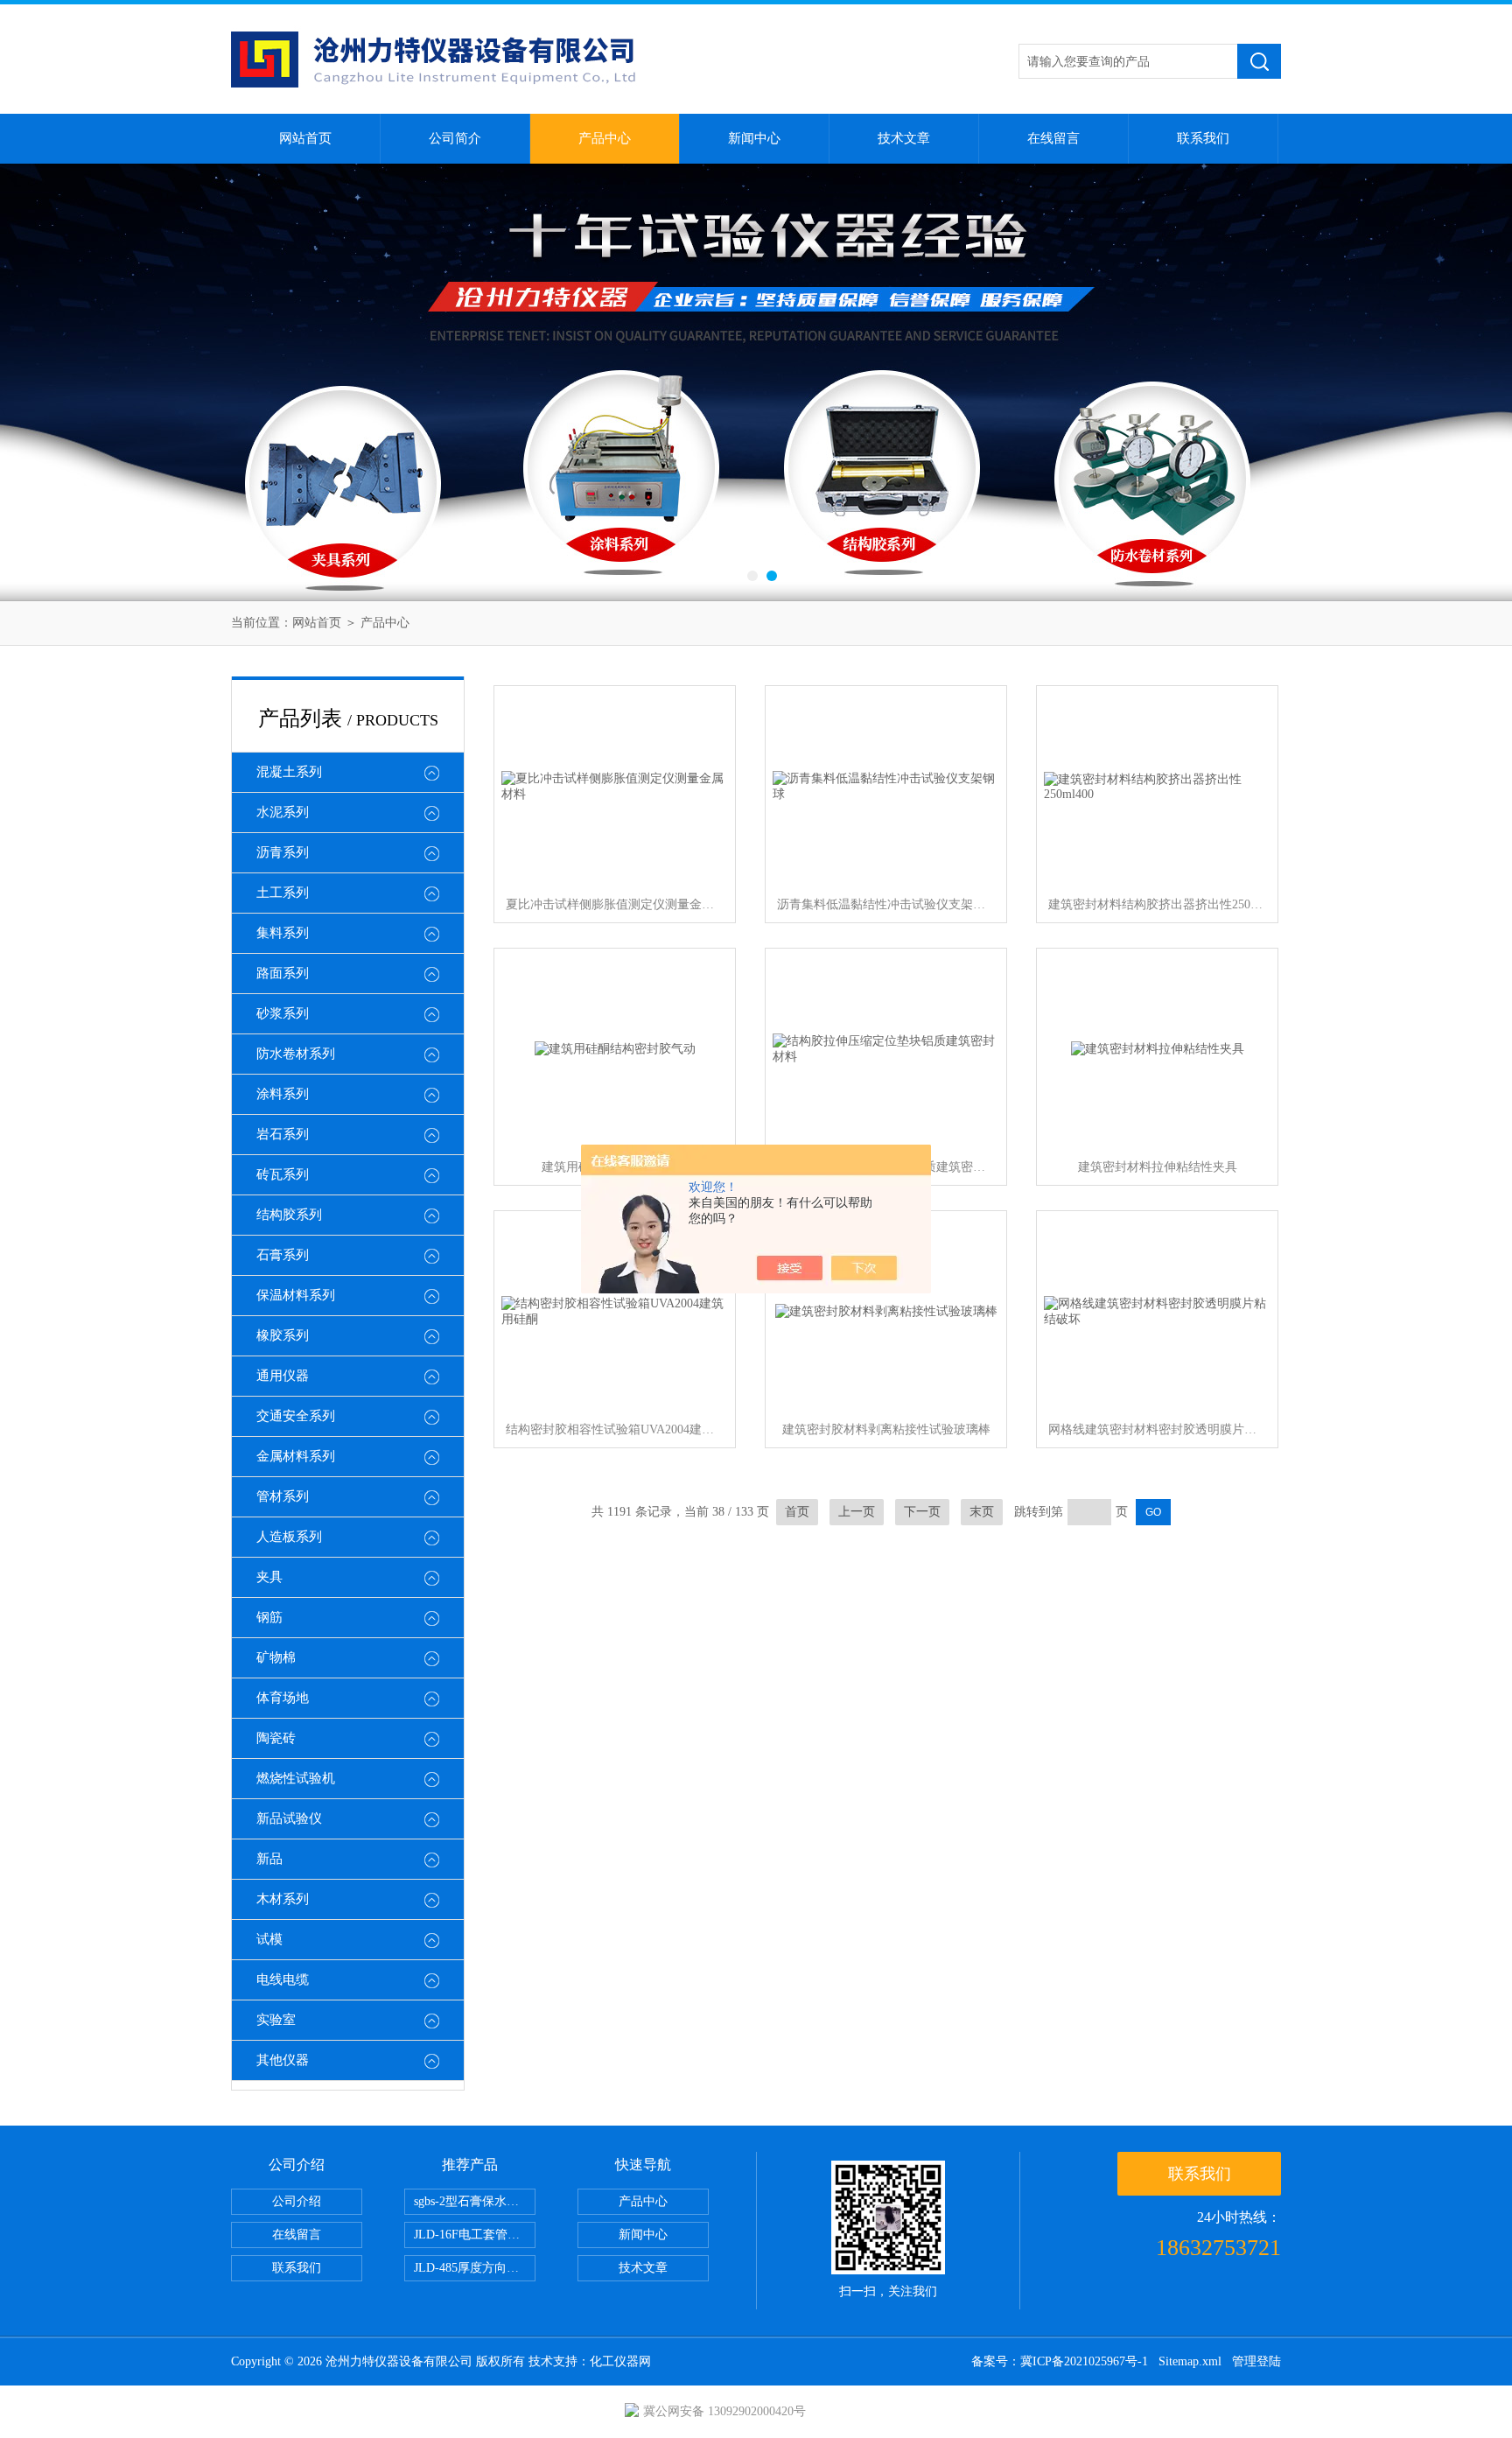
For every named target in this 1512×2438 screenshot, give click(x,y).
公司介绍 (297, 2201)
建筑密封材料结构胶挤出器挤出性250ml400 (1158, 904)
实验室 (276, 2020)
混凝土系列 (289, 772)
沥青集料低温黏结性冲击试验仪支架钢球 (886, 904)
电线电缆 (283, 1979)
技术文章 (904, 138)
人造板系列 (289, 1537)
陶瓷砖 (276, 1738)
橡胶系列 (283, 1335)
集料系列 (283, 933)
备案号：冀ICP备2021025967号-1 (1060, 2361)
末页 (982, 1512)
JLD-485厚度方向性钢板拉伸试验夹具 (475, 2268)
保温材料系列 (296, 1295)
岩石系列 (283, 1134)
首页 (797, 1512)
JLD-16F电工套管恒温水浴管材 (475, 2235)
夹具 (269, 1577)
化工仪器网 (620, 2361)
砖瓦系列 (283, 1174)
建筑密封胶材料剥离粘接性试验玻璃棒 (886, 1429)
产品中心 (605, 138)
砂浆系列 (283, 1013)
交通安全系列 (296, 1416)
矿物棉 (276, 1657)
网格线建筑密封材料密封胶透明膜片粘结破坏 (1158, 1429)
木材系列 (283, 1899)
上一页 (857, 1512)
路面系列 (283, 973)
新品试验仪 (289, 1818)
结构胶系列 (289, 1215)
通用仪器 (283, 1376)
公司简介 (455, 138)
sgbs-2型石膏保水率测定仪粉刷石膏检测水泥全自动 (475, 2201)
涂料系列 (283, 1094)
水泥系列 (283, 812)
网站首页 (305, 138)
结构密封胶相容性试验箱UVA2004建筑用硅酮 (615, 1429)
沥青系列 (283, 852)
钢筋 (269, 1617)
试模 (269, 1939)
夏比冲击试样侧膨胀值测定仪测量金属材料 (615, 904)
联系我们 (1203, 138)
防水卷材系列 (296, 1054)
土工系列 (283, 893)
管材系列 (283, 1496)
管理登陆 (1256, 2361)
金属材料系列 (296, 1456)
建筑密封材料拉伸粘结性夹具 (1158, 1167)
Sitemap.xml (1190, 2361)
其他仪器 (283, 2060)
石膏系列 (283, 1255)
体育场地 (283, 1698)
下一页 (922, 1512)
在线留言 (1053, 138)
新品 (269, 1859)
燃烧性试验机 (296, 1778)
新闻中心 (754, 138)
